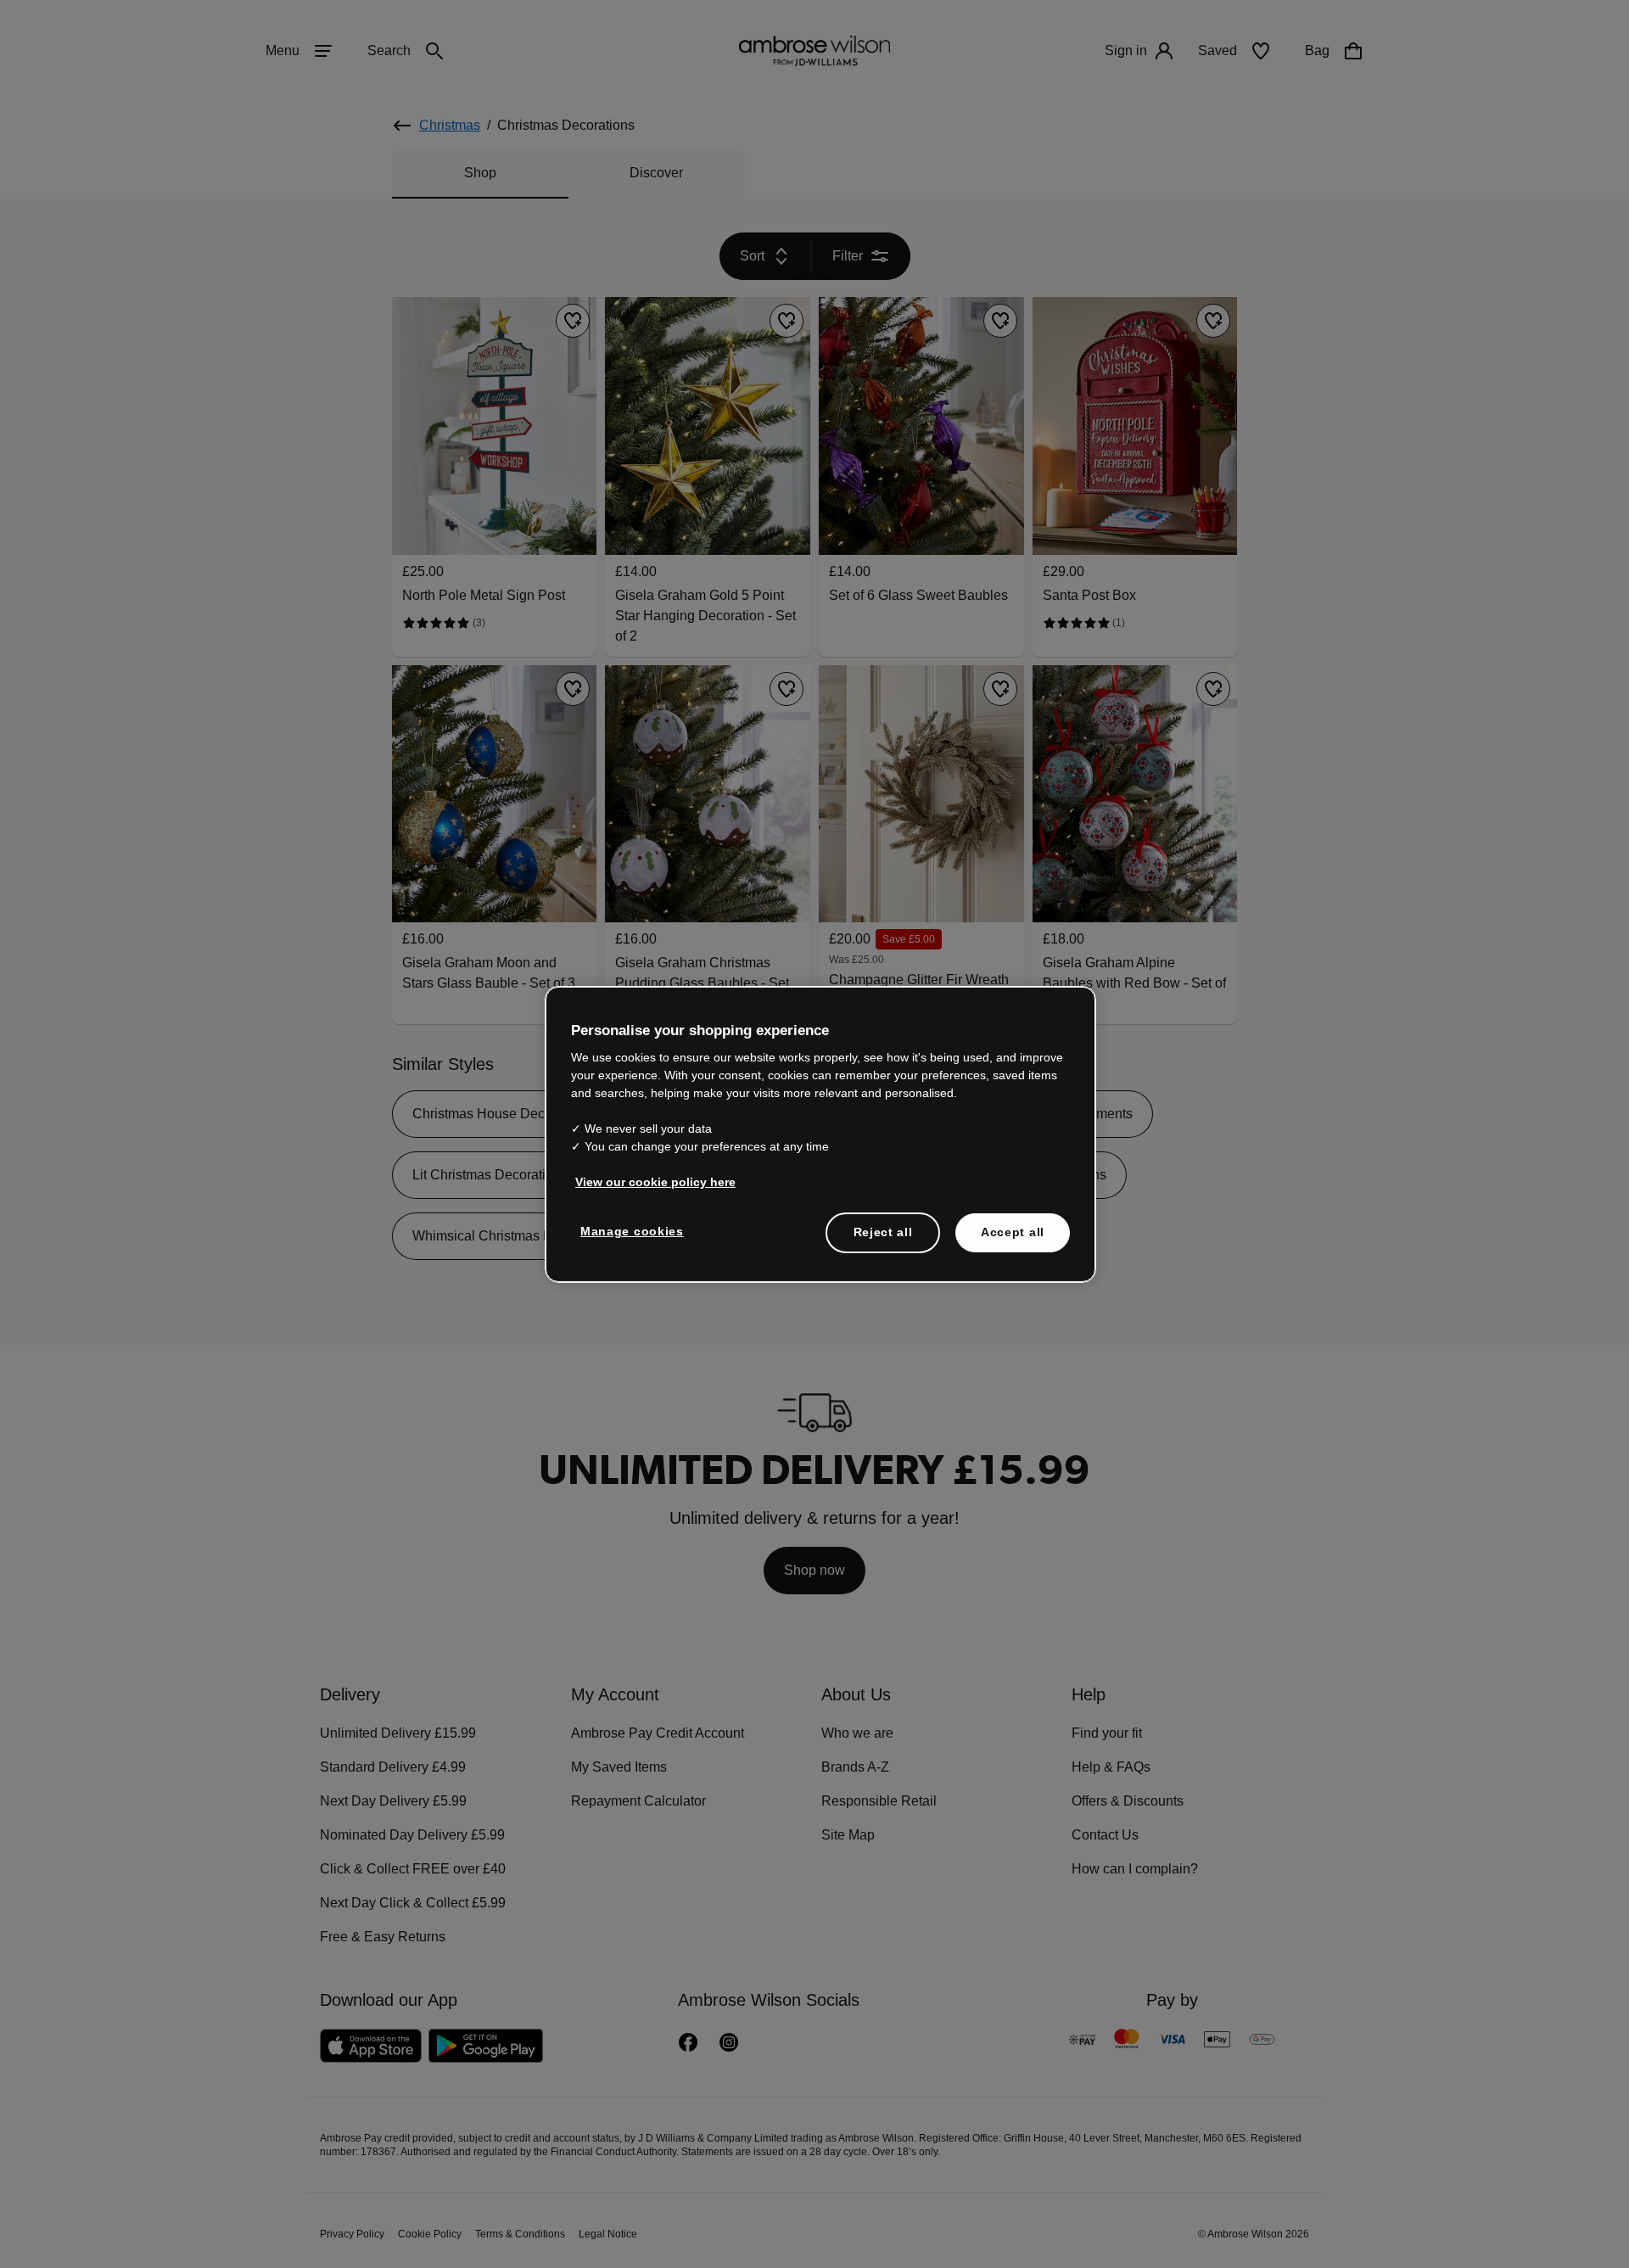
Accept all (1013, 1232)
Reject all (884, 1232)
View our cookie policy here (648, 1182)
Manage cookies (629, 1231)
